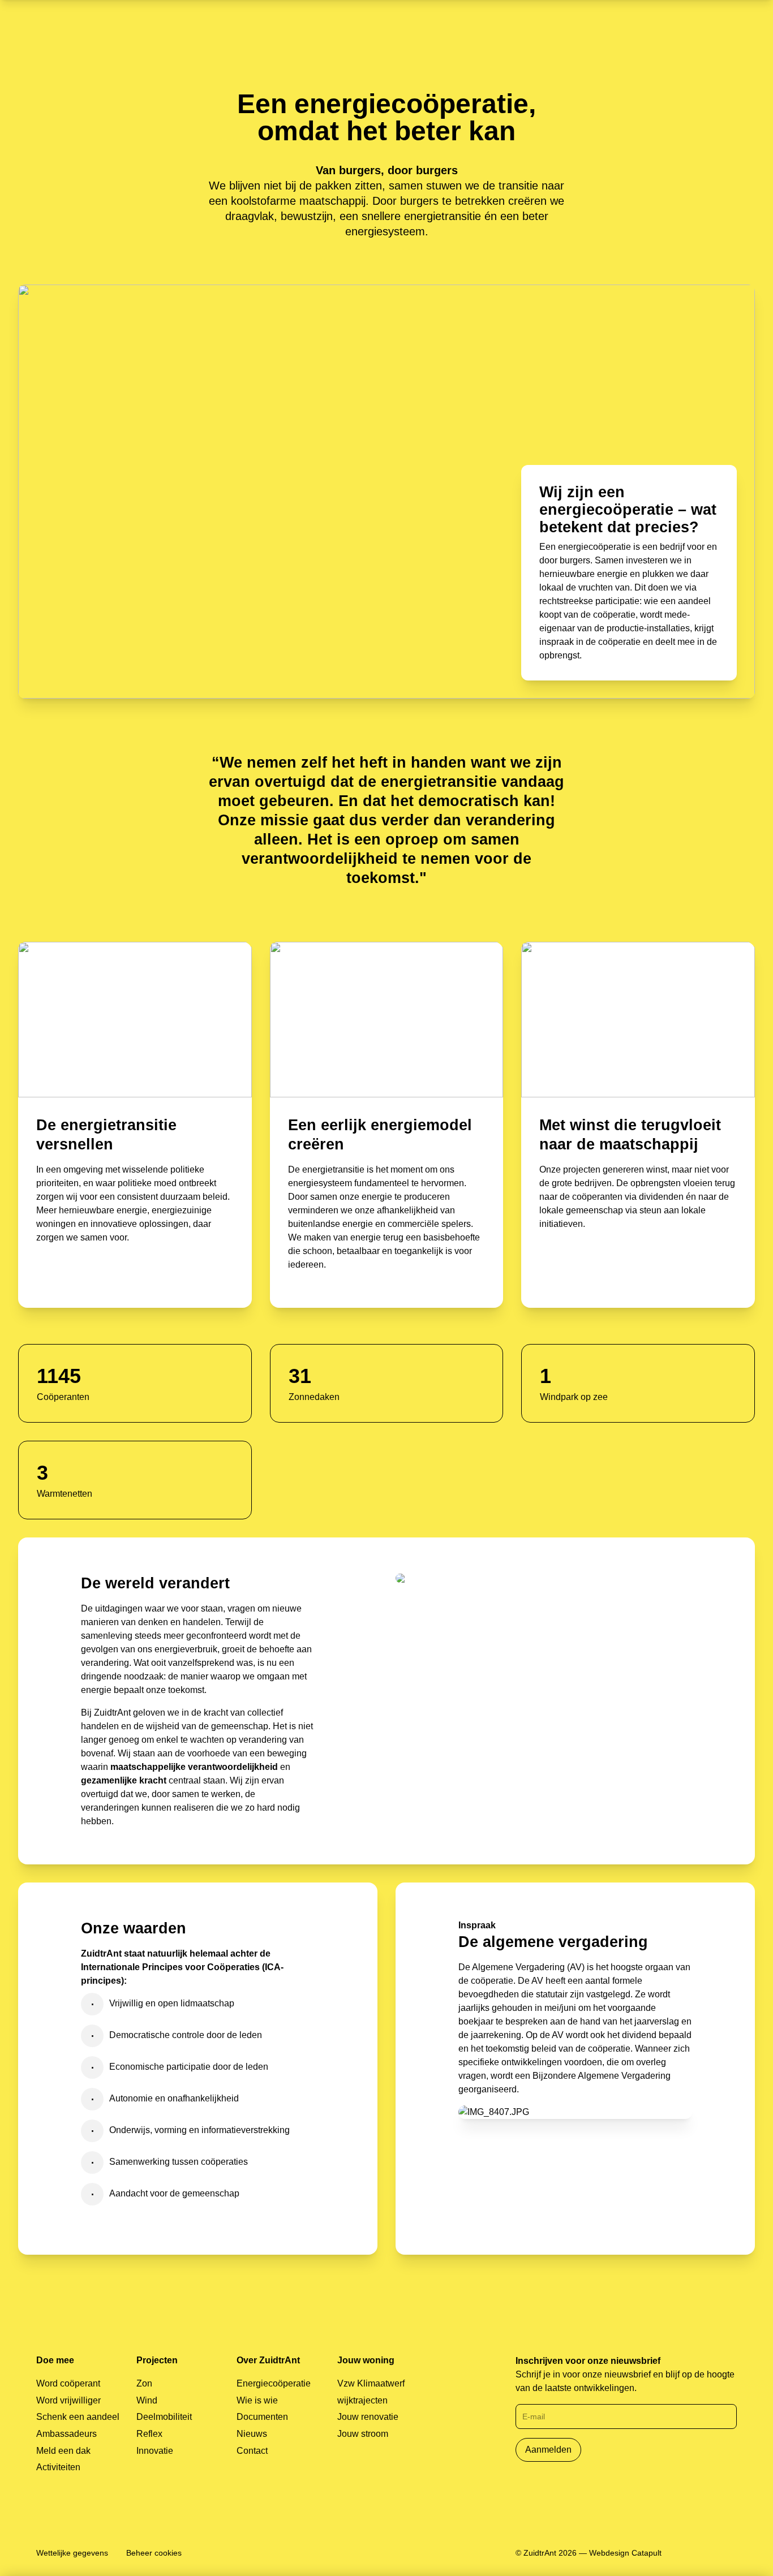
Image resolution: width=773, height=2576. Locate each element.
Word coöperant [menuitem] (68, 2383)
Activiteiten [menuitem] (58, 2467)
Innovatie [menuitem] (155, 2451)
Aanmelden (548, 2450)
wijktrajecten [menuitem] (362, 2400)
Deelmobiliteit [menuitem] (164, 2417)
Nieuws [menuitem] (252, 2434)
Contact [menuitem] (252, 2451)
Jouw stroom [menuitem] (363, 2434)
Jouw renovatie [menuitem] (368, 2417)
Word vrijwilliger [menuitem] (68, 2400)
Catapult (647, 2553)
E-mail (534, 2416)
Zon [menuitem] (144, 2383)
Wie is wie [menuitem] (257, 2400)
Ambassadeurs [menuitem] (66, 2434)
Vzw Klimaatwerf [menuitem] (371, 2383)
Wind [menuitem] (147, 2400)
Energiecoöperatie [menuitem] (274, 2383)
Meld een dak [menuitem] (63, 2451)
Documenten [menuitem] (262, 2417)
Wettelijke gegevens (72, 2553)
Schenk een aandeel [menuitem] (78, 2417)
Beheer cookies (154, 2553)
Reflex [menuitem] (149, 2434)
